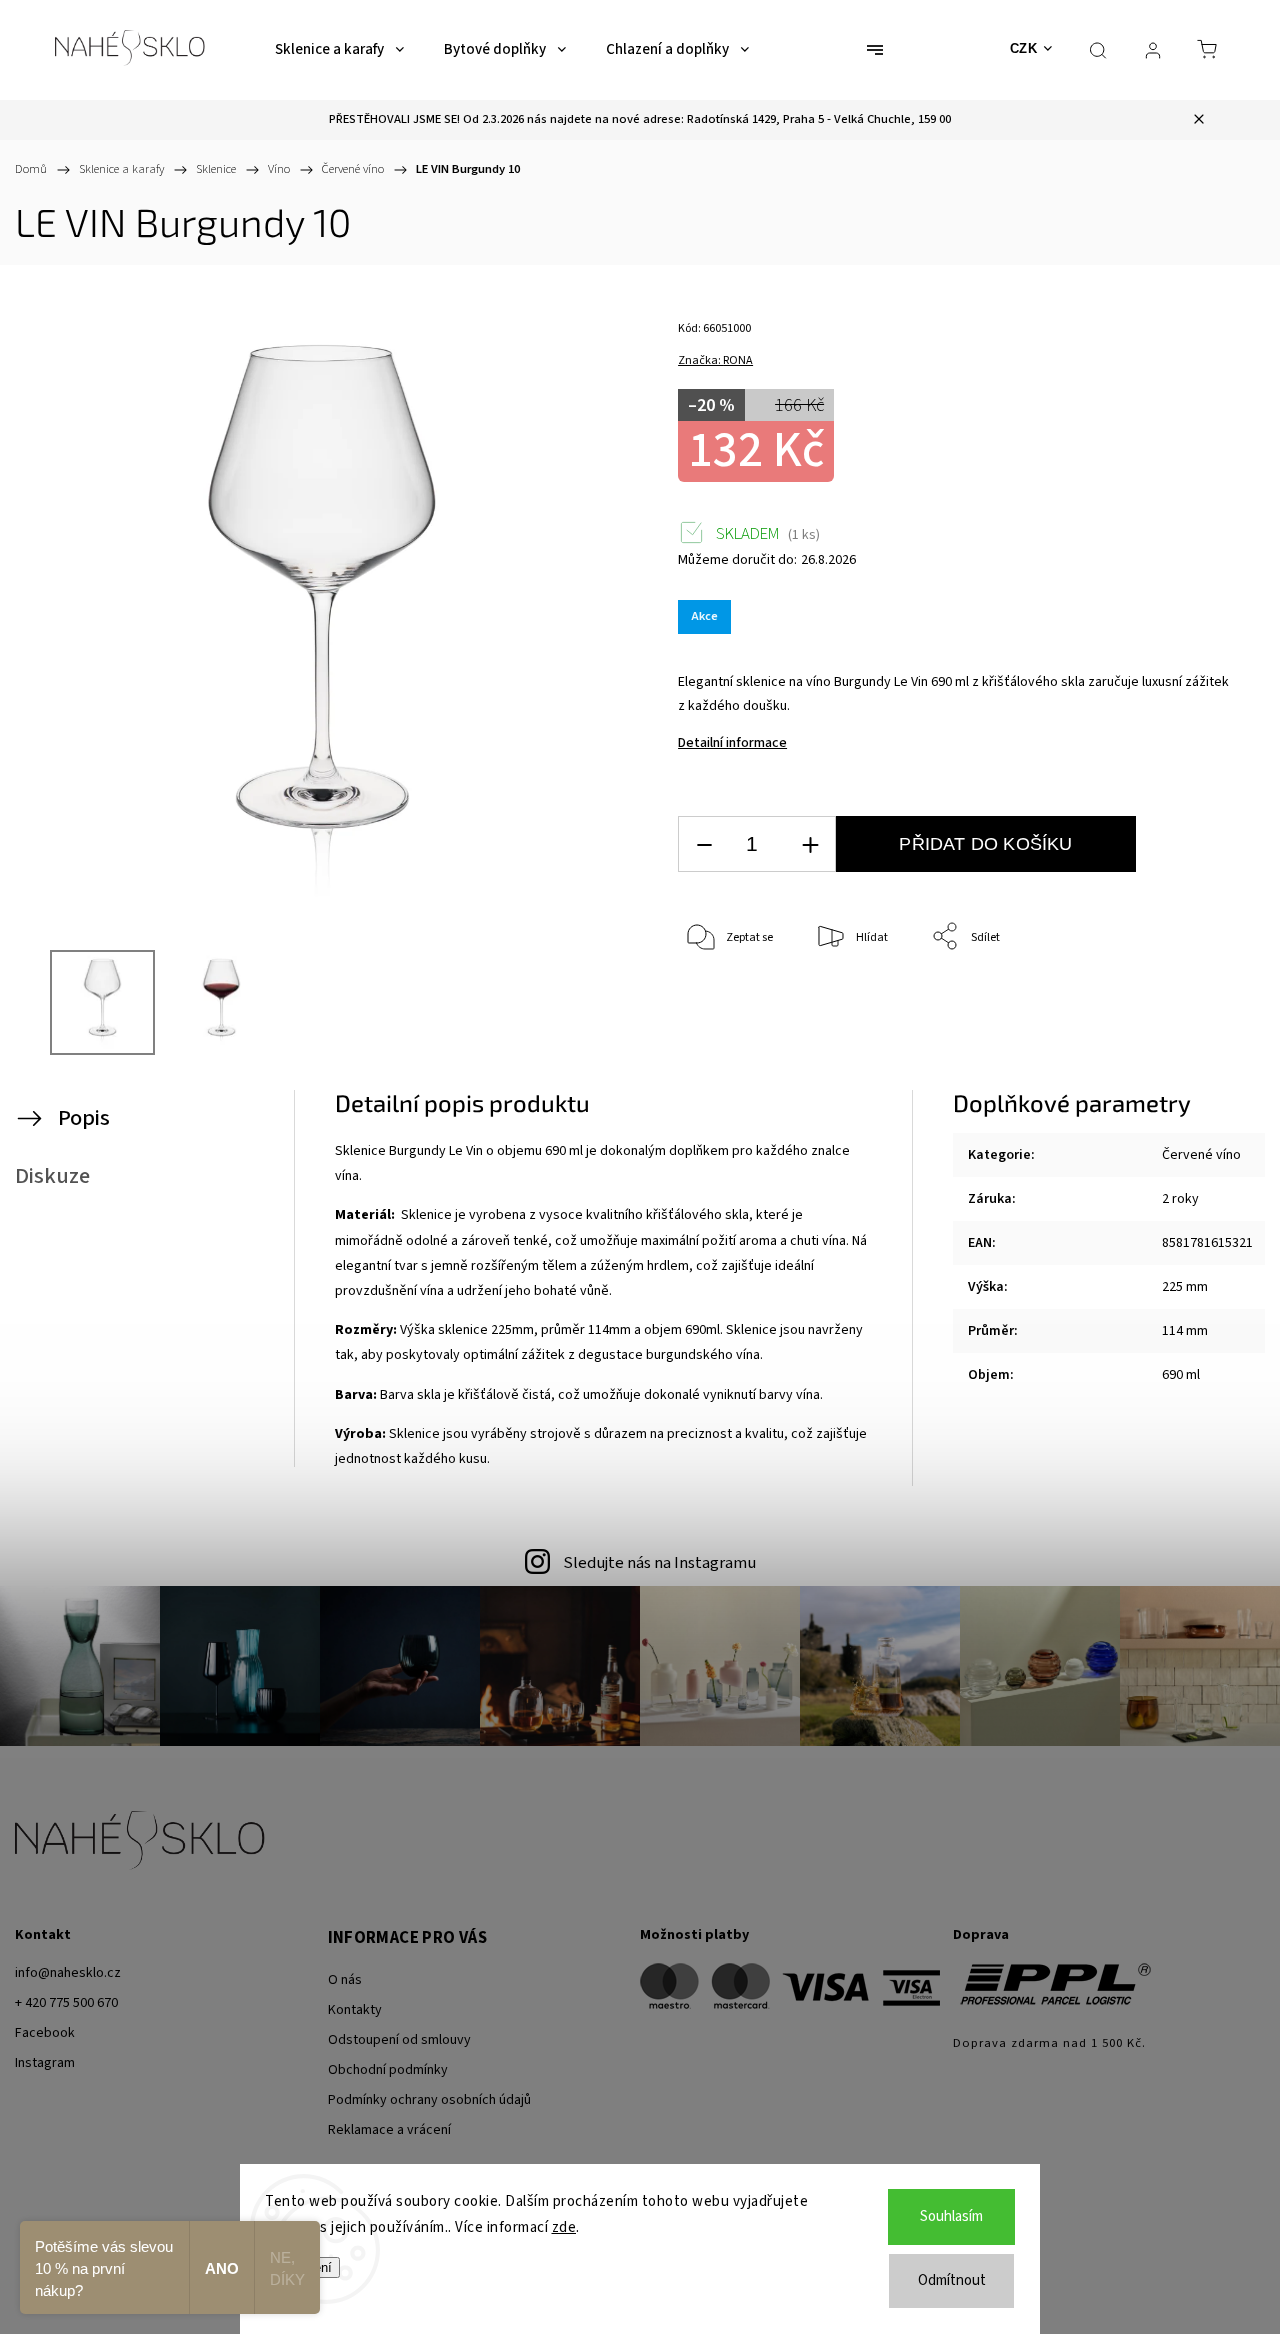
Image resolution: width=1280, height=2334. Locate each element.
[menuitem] (339, 50)
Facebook (45, 2033)
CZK (1024, 48)
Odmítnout (952, 2280)
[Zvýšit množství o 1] (810, 844)
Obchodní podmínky (388, 2070)
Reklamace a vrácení (389, 2130)
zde (564, 2227)
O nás (345, 1980)
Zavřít (1194, 1003)
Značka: (715, 360)
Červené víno (1201, 1155)
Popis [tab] (84, 1118)
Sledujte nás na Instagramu (659, 1563)
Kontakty (355, 2010)
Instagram (45, 2063)
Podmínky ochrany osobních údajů (429, 2100)
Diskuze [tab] (52, 1176)
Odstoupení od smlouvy (399, 2040)
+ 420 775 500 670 (66, 2003)
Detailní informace (732, 743)
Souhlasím (951, 2216)
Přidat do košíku (985, 844)
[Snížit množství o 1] (704, 844)
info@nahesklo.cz (68, 1973)
